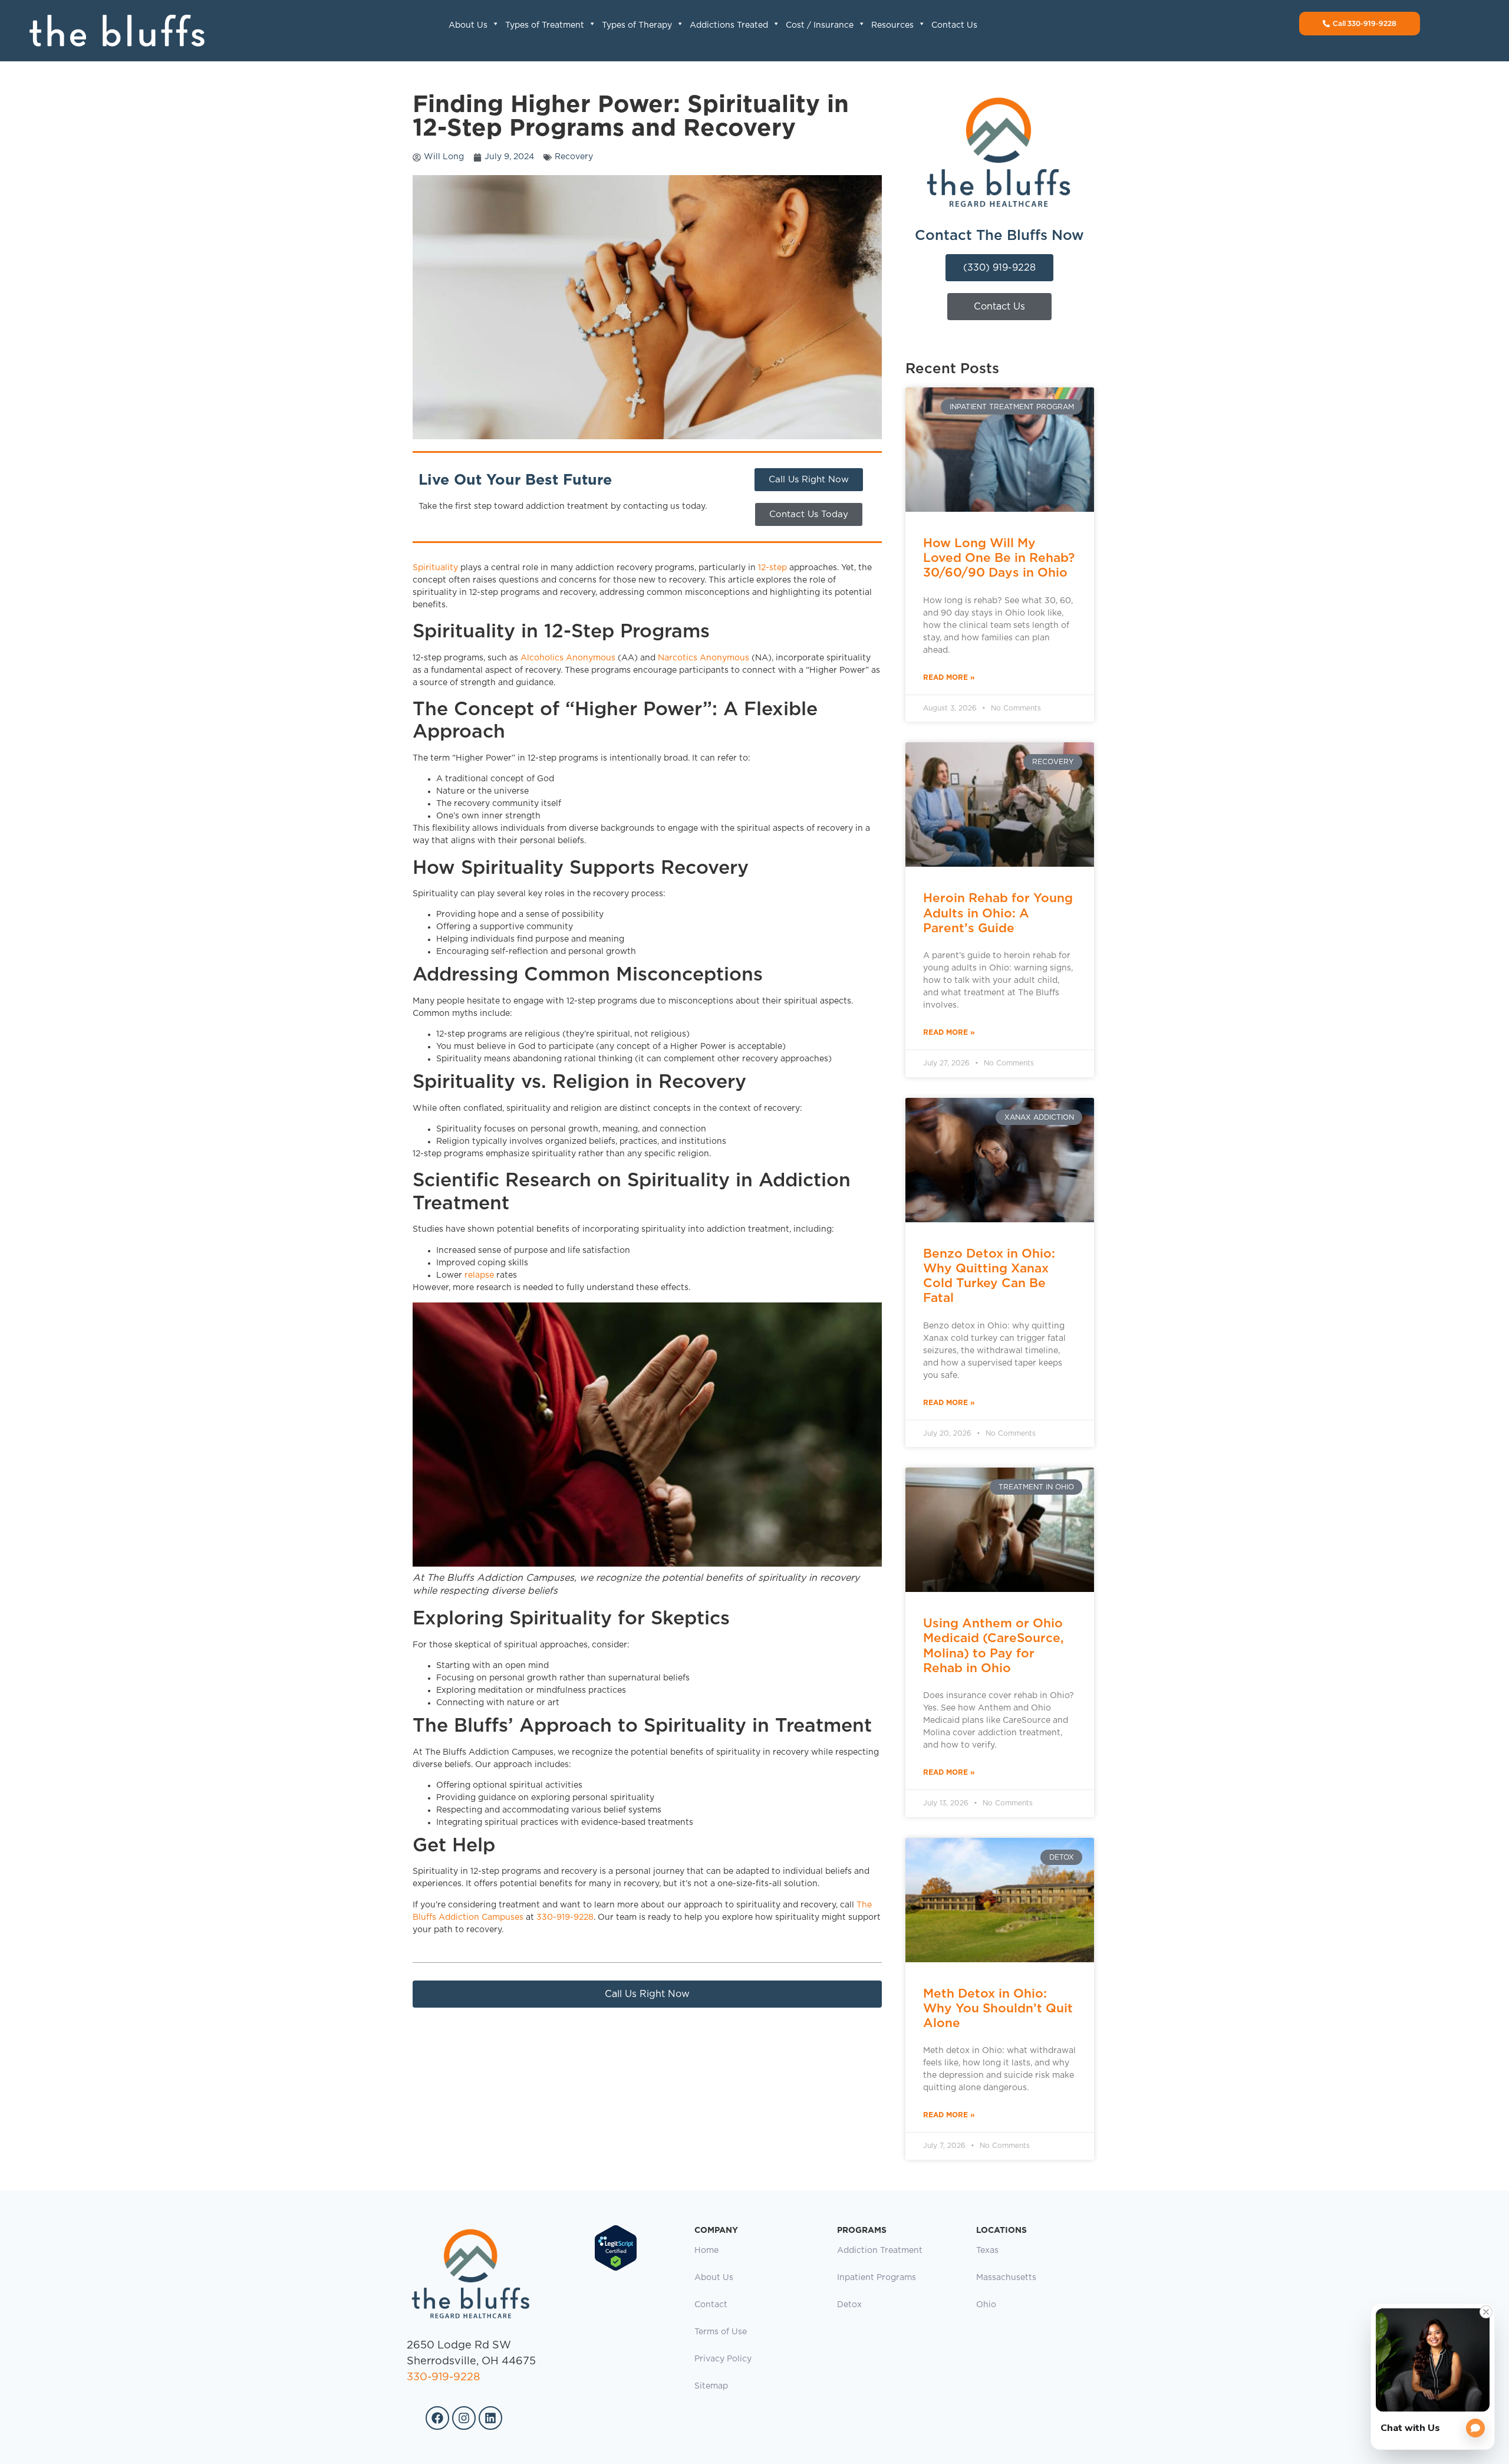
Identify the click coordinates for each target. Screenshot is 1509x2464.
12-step (772, 568)
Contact (711, 2305)
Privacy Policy (723, 2359)
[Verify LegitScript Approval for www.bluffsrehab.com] (616, 2269)
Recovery (574, 157)
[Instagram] (464, 2418)
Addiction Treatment (880, 2251)
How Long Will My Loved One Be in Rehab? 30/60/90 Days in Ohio (999, 557)
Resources (892, 25)
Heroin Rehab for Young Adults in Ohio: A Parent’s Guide (998, 912)
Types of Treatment (545, 25)
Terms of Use (721, 2332)
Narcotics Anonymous (704, 658)
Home (706, 2251)
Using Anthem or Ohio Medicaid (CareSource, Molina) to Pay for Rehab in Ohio (994, 1645)
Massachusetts (1006, 2278)
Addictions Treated (729, 25)
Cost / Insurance (820, 25)
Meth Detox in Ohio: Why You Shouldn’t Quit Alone (998, 2008)
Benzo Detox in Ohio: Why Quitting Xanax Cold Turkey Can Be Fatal (989, 1276)
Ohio (986, 2305)
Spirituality (435, 568)
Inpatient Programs (877, 2278)
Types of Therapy (637, 25)
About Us (468, 25)
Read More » (949, 677)
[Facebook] (437, 2418)
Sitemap (711, 2386)
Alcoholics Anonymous (568, 658)
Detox (849, 2305)
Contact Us (954, 25)
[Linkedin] (490, 2418)
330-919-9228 (565, 1917)
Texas (987, 2251)
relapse (479, 1275)
